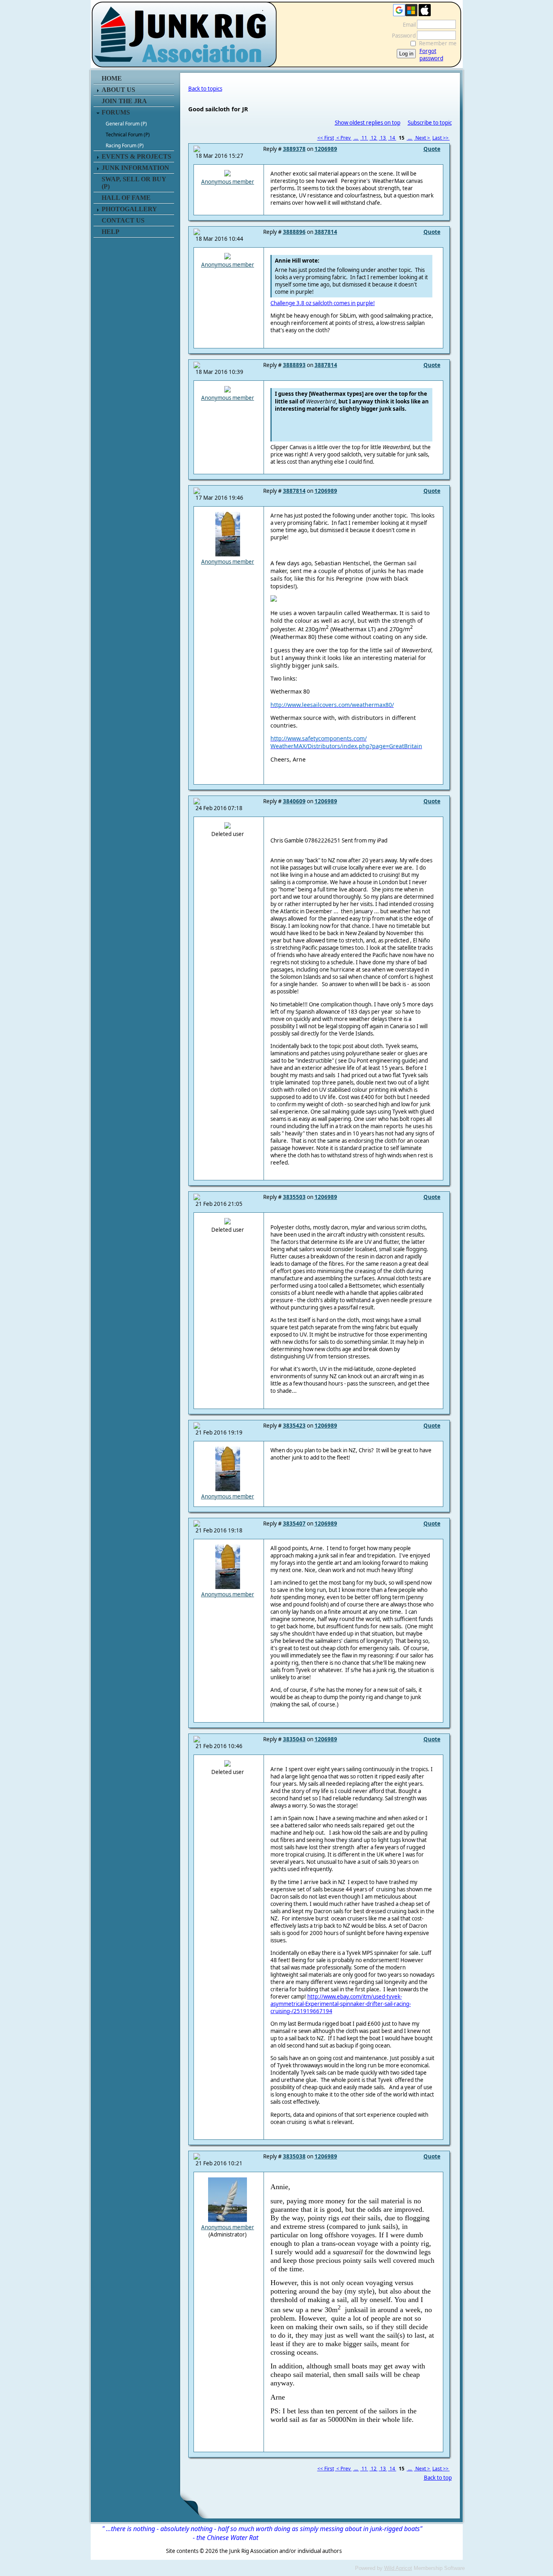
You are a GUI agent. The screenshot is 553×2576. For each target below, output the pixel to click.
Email (407, 25)
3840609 (294, 801)
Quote (432, 149)
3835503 (294, 1197)
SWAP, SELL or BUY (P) (134, 183)
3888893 (294, 365)
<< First (326, 138)
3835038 (294, 2156)
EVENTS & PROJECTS (136, 156)
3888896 (294, 232)
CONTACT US (123, 220)
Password (402, 36)
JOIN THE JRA (124, 101)
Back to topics (205, 89)
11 (364, 138)
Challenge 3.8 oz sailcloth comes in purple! (323, 303)
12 (374, 138)
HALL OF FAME (126, 198)
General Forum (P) (126, 124)
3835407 (294, 1524)
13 (383, 138)
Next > (423, 138)
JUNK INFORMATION (135, 168)
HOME (112, 78)
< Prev (343, 138)
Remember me (438, 43)
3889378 (294, 149)
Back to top (438, 2478)
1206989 (326, 149)
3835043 (294, 1739)
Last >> (441, 138)
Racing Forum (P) (125, 145)
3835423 (294, 1426)
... (356, 138)
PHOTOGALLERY (129, 209)
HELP (111, 232)
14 (392, 138)
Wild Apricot (398, 2568)
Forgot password (431, 55)
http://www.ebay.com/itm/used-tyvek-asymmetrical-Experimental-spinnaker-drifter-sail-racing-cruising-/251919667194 (341, 2004)
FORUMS (116, 112)
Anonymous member (228, 182)
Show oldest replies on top (368, 123)
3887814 (326, 232)
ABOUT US (118, 90)
